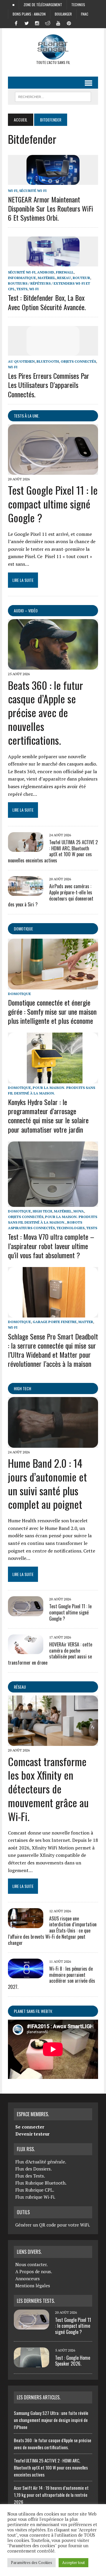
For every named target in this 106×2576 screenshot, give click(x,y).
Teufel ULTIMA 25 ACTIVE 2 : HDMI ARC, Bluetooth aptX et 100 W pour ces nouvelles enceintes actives (53, 851)
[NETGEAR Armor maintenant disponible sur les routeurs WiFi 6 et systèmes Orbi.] (53, 181)
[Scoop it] (90, 23)
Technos (78, 5)
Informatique (22, 278)
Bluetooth (48, 361)
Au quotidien (21, 361)
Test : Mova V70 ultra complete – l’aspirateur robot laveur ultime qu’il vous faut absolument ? (51, 1246)
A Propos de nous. (34, 2271)
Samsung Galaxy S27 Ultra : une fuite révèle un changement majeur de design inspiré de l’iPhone (51, 2420)
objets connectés (78, 361)
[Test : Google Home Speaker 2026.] (32, 2364)
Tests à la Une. (27, 416)
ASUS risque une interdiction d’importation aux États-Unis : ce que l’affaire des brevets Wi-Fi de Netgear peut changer (52, 1931)
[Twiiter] (26, 23)
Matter (86, 1322)
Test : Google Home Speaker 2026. (73, 2361)
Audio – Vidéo (26, 610)
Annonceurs (28, 2278)
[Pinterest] (69, 23)
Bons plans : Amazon (29, 14)
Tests (22, 289)
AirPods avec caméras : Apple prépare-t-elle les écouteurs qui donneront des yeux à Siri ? (51, 895)
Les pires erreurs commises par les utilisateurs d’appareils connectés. (49, 385)
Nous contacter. (32, 2264)
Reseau (64, 278)
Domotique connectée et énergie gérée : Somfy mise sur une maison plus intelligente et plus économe (52, 1011)
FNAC (85, 14)
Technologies (71, 1228)
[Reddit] (48, 23)
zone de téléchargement (43, 5)
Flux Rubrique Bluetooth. (41, 2183)
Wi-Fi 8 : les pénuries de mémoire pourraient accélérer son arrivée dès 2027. (52, 1978)
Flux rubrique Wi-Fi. (35, 2197)
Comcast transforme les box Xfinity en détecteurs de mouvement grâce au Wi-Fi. (48, 1789)
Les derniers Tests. (36, 2301)
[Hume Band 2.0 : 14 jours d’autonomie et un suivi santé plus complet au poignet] (53, 1444)
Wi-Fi (13, 191)
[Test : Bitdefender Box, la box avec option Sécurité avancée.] (53, 262)
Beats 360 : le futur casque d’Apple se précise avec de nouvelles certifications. (45, 712)
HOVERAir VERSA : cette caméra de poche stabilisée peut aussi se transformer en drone (50, 1653)
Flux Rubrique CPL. (35, 2190)
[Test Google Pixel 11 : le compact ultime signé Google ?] (53, 471)
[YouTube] (58, 23)
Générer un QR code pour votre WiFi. (53, 2225)
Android (46, 272)
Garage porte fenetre (55, 1322)
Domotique (23, 929)
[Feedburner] (79, 23)
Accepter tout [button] (73, 2563)
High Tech (42, 1211)
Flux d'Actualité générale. (41, 2162)
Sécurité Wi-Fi (33, 191)
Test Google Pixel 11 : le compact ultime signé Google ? (53, 504)
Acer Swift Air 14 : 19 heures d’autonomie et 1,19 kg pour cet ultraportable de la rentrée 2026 (51, 2495)
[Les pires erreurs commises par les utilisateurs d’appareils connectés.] (53, 352)
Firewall (65, 272)
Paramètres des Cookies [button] (32, 2563)
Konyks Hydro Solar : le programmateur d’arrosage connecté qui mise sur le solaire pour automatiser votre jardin (48, 1116)
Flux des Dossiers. (34, 2169)
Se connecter (30, 2127)
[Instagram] (37, 23)
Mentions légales (33, 2286)
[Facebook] (16, 23)
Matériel (47, 278)
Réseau (20, 1687)
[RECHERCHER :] (53, 96)
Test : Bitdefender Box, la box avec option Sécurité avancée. (47, 302)
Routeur (81, 278)
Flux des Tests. (30, 2176)
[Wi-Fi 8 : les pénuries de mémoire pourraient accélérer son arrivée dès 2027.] (26, 1974)
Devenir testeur (32, 2134)
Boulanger (63, 14)
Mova (79, 1211)
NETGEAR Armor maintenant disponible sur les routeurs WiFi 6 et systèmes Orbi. (50, 208)
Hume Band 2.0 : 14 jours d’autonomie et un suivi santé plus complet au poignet (47, 1483)
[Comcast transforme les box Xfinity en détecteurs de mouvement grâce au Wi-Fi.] (53, 1742)
